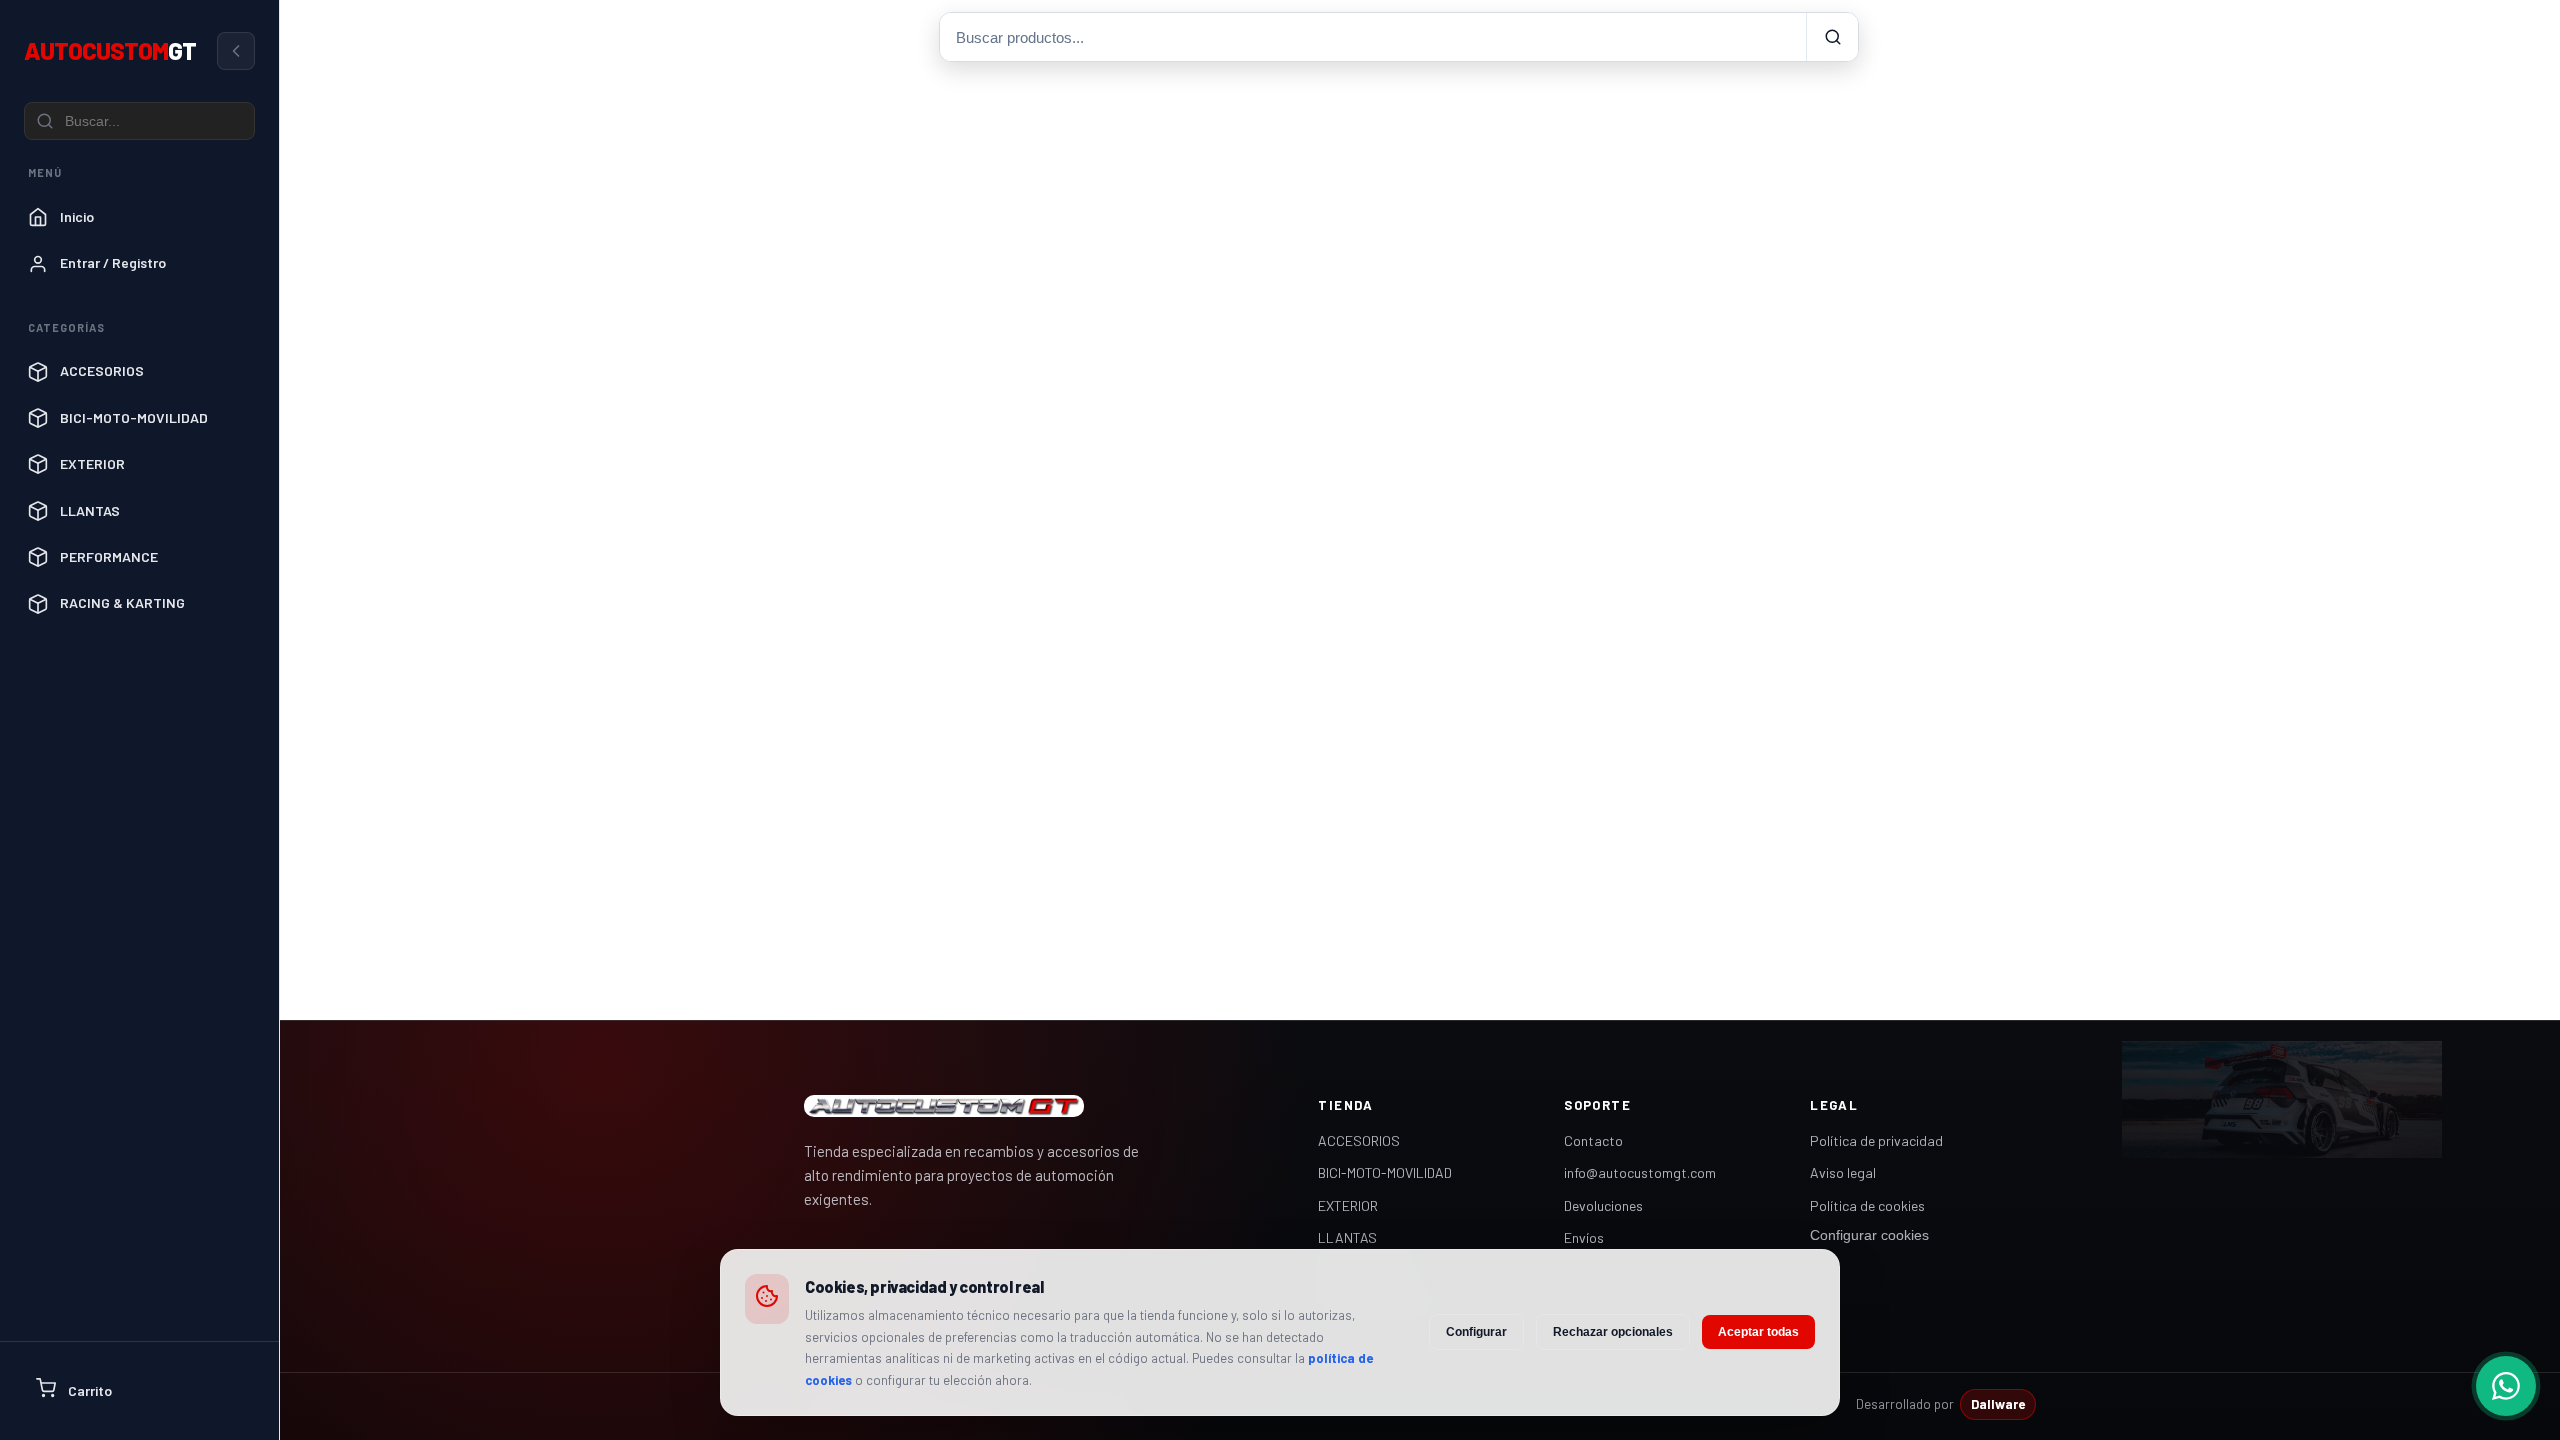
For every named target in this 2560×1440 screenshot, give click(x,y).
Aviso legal (1843, 1172)
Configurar (1476, 1332)
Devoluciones (1603, 1205)
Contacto (1593, 1140)
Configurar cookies (1869, 1235)
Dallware (1998, 1404)
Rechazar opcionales (1613, 1332)
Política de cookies (1867, 1205)
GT (110, 50)
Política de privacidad (1876, 1140)
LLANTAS (1347, 1237)
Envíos (1584, 1237)
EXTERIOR (1348, 1205)
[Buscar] (1832, 37)
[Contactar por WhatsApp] (2506, 1386)
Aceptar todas (1758, 1332)
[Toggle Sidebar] (236, 51)
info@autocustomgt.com (1640, 1172)
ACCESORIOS (1359, 1140)
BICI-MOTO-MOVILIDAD (1385, 1172)
